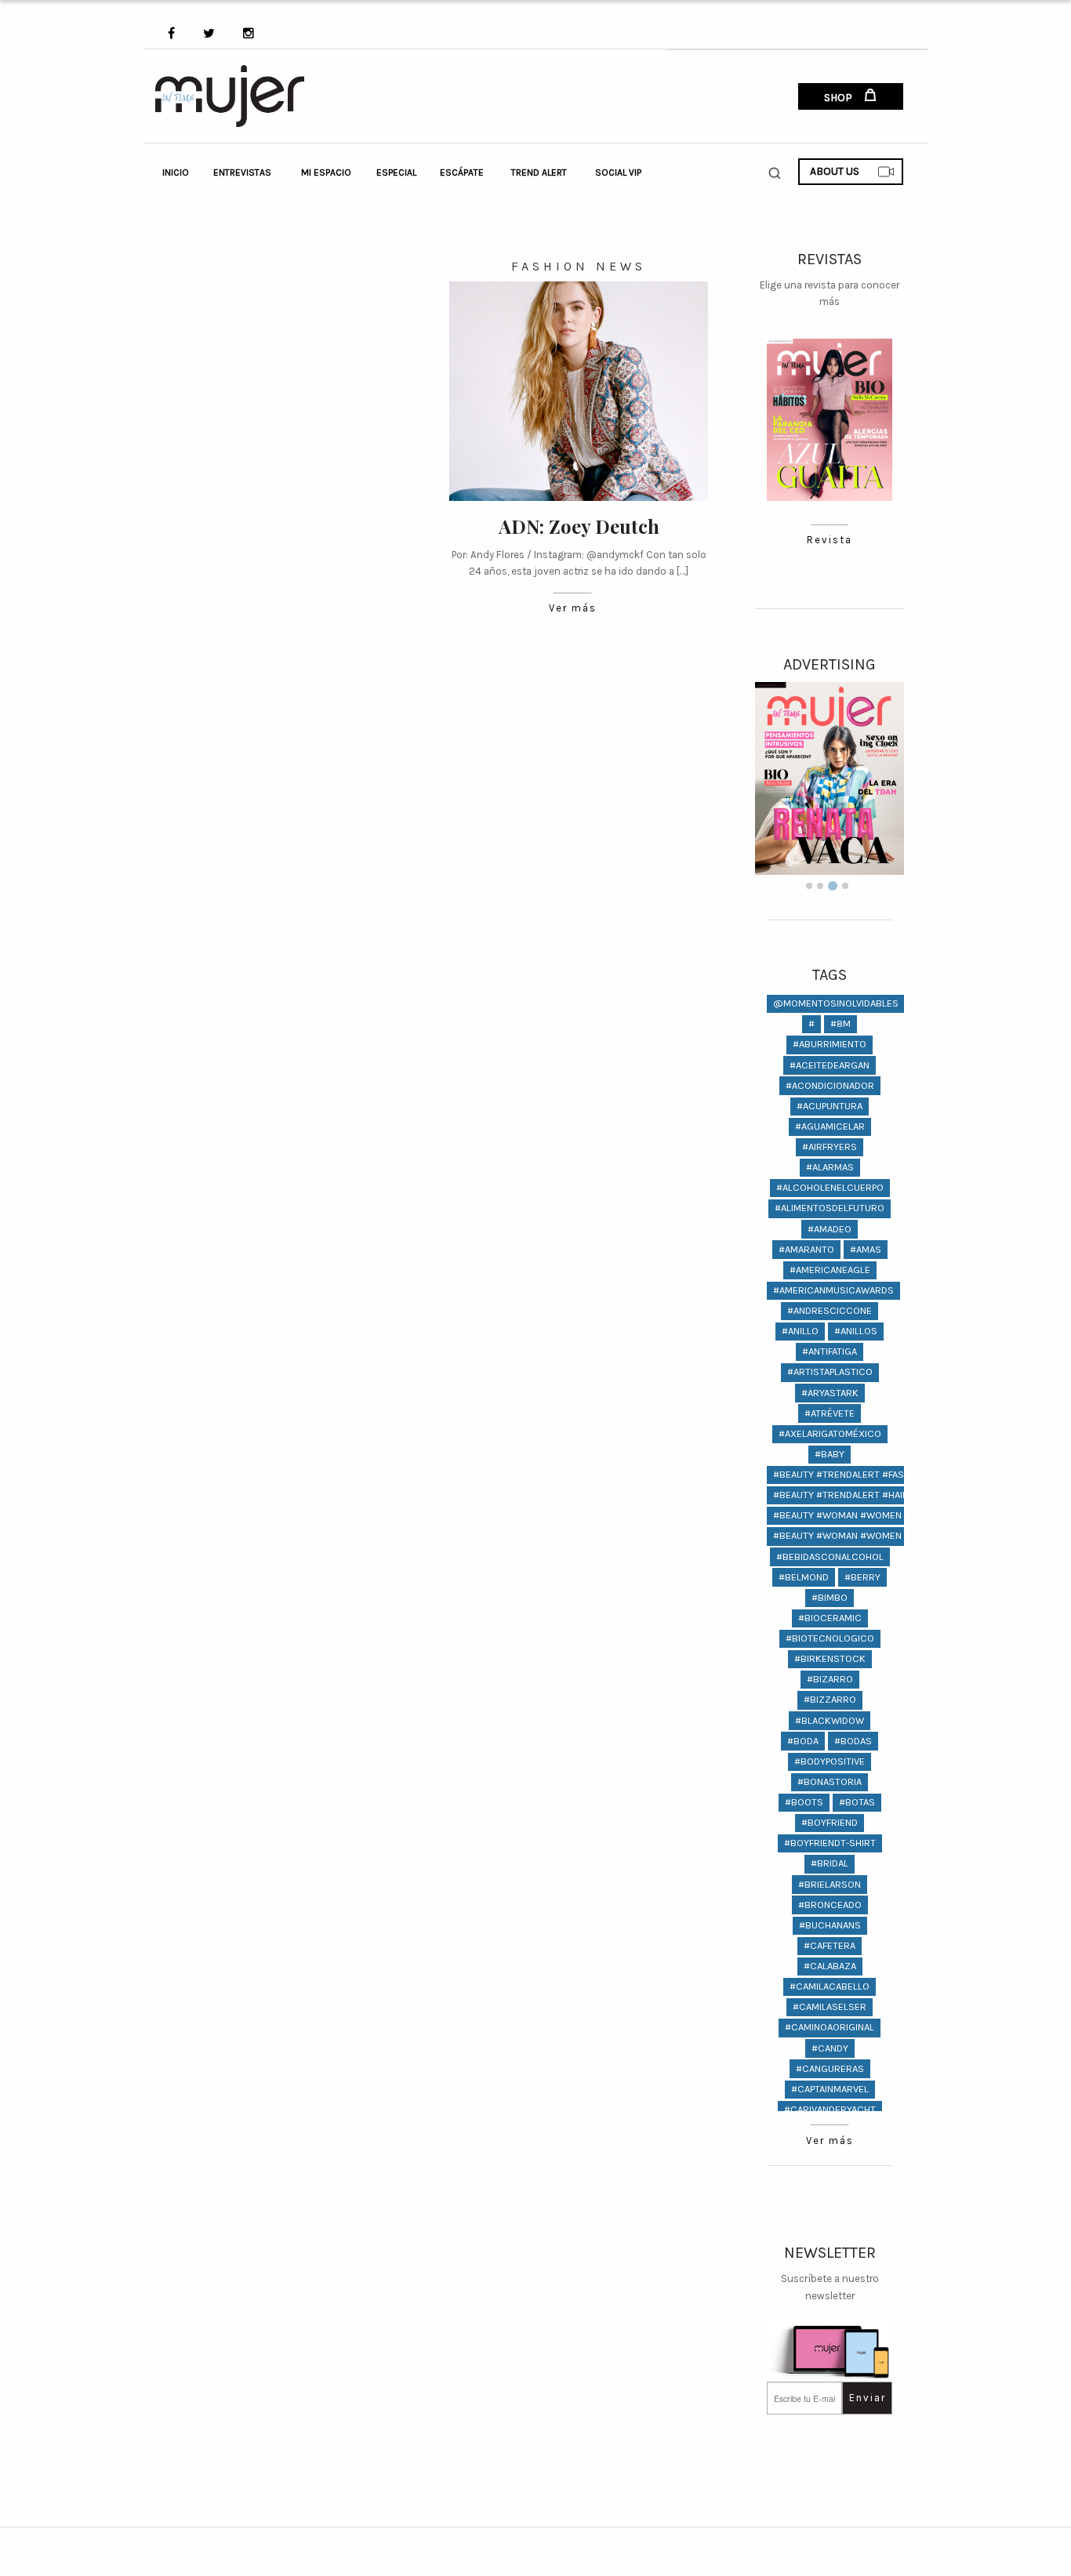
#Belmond (804, 1577)
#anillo (800, 1331)
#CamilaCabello (830, 1986)
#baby (830, 1454)
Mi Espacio (326, 172)
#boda (803, 1741)
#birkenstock (830, 1658)
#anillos (856, 1331)
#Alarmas (830, 1167)
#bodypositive (830, 1761)
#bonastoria (830, 1781)
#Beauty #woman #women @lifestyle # (870, 1515)
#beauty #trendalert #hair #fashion (864, 1495)
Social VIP (618, 172)
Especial (396, 172)
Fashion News (579, 266)
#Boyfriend (830, 1822)
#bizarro (830, 1679)
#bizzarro (830, 1699)
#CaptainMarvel (830, 2089)
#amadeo (830, 1229)
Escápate (462, 172)
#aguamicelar (830, 1126)
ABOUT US (835, 171)
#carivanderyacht (830, 2109)
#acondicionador (830, 1085)
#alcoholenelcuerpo (830, 1187)
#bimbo (830, 1597)
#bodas (853, 1741)
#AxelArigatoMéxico (830, 1433)
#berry (862, 1577)
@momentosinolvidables (836, 1003)
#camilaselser (830, 2006)
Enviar (868, 2398)
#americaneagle (830, 1270)
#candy (830, 2048)
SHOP (839, 98)
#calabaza (830, 1966)
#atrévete (830, 1413)
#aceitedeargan (830, 1065)
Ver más (573, 608)
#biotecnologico (830, 1638)
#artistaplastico (830, 1371)
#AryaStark (830, 1393)
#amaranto (806, 1249)
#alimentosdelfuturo (830, 1208)
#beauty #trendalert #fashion (850, 1474)
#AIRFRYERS (830, 1147)
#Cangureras (830, 2068)
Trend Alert (539, 172)
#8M (840, 1023)
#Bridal (830, 1863)
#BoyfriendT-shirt (830, 1843)
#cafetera (830, 1945)
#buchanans (830, 1925)
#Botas (857, 1802)
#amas (866, 1249)
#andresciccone (830, 1310)
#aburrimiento (830, 1044)
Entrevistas (242, 172)
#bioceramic (830, 1618)
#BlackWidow (830, 1720)
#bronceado (830, 1905)
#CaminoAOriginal (830, 2027)
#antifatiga (830, 1351)
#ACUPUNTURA (830, 1106)
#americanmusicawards (833, 1290)
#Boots (804, 1802)
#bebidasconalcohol (830, 1556)
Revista (830, 540)
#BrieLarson (830, 1884)
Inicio (176, 172)
